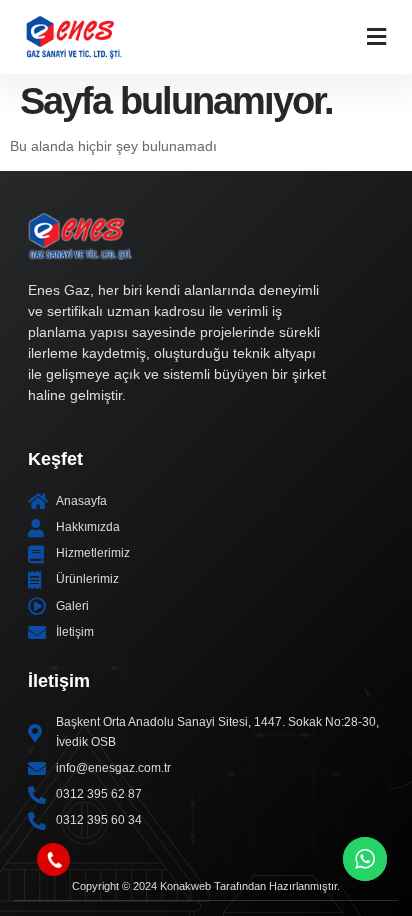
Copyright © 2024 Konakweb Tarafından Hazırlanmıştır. (206, 886)
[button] (377, 36)
